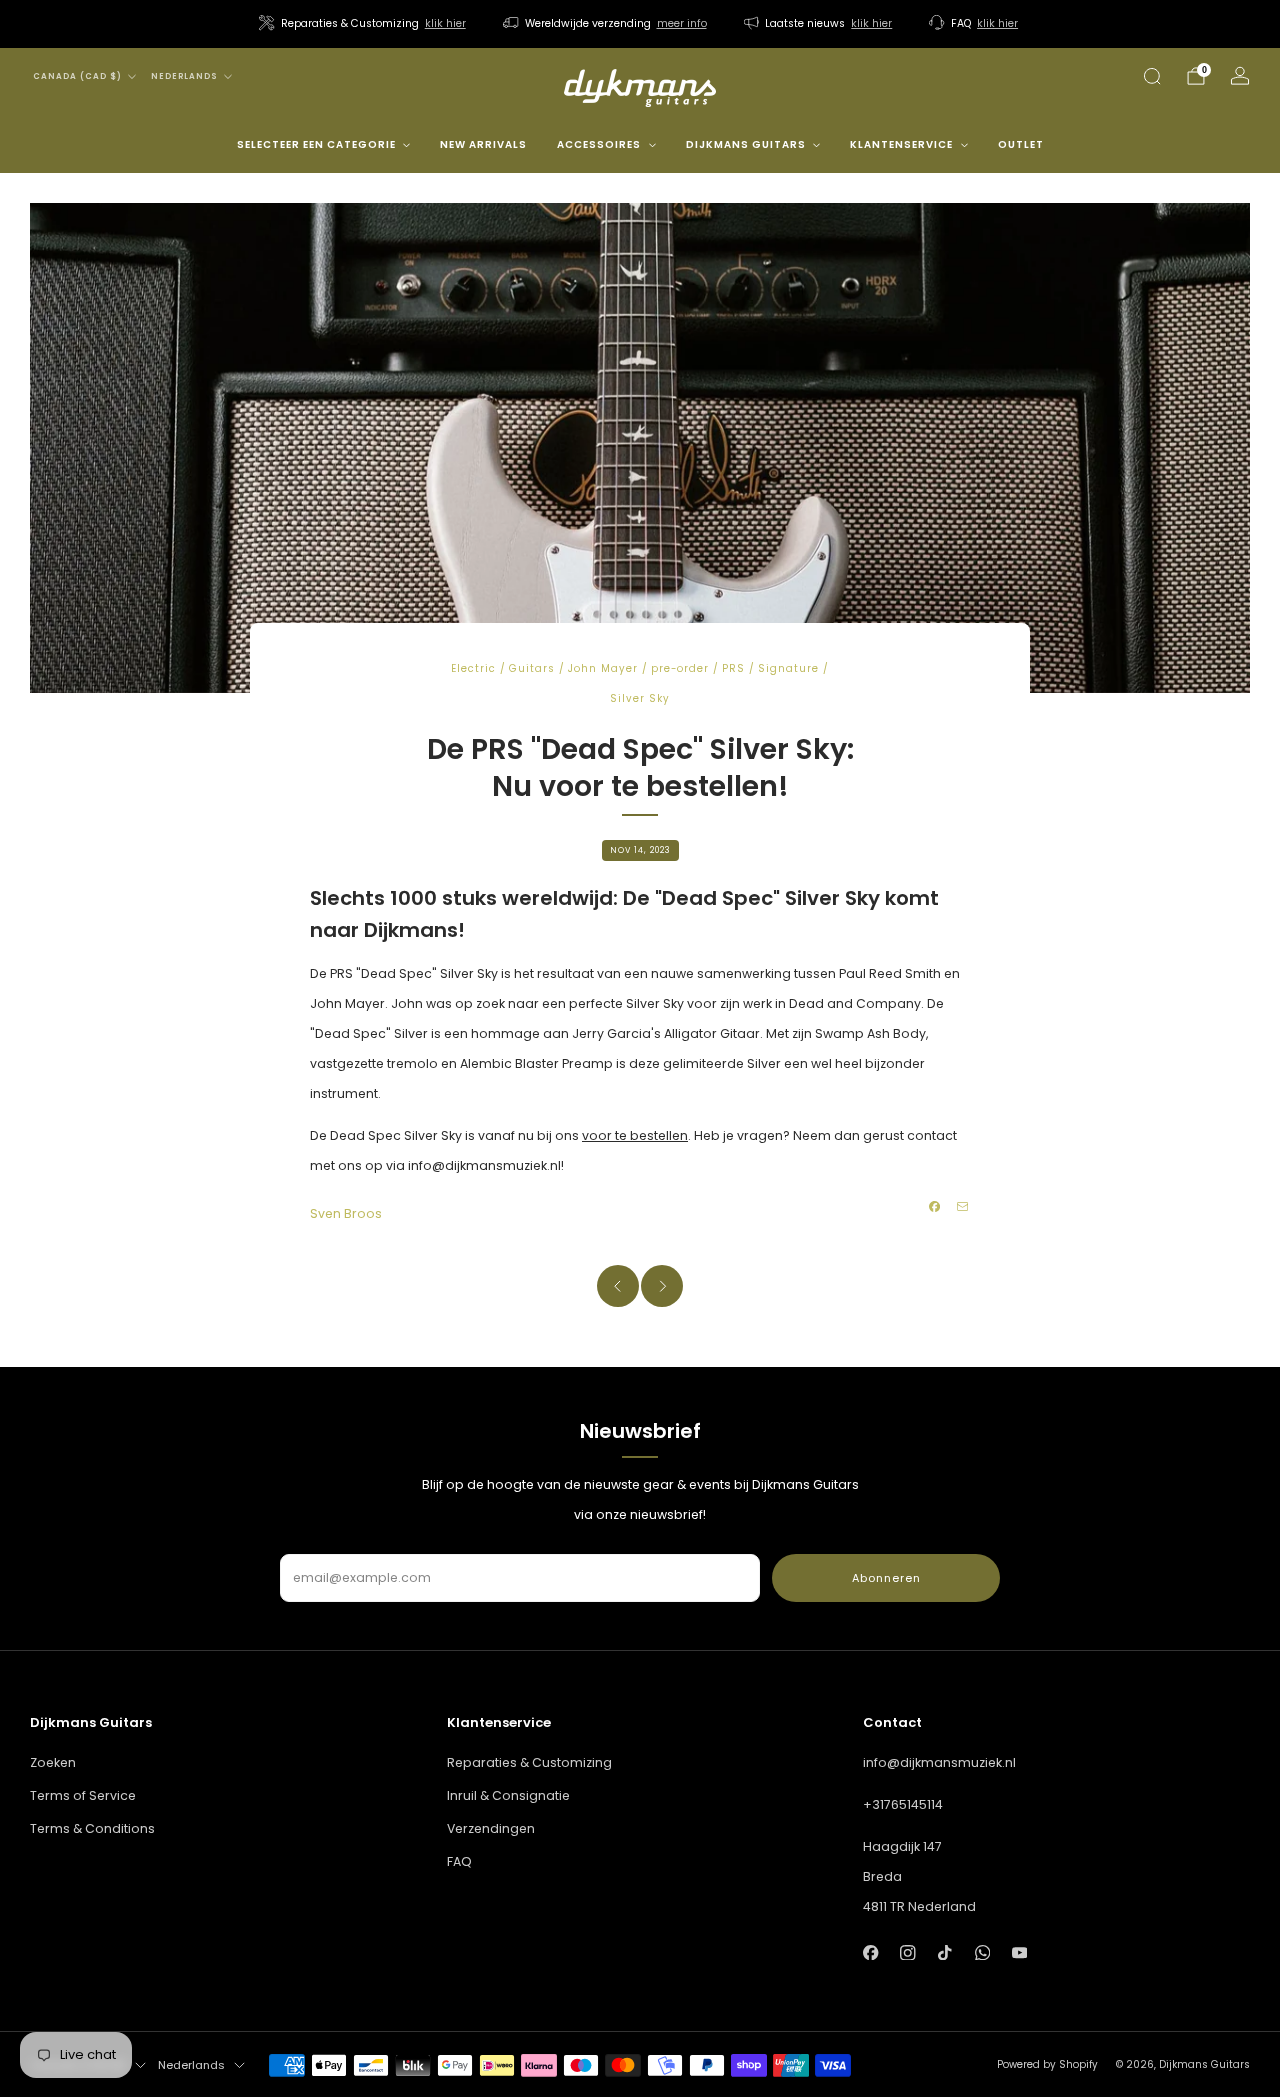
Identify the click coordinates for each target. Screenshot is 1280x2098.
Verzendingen (491, 1828)
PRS (733, 668)
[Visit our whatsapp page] (982, 1952)
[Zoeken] (1152, 76)
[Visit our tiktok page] (945, 1952)
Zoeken (53, 1762)
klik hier (445, 23)
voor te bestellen (635, 1135)
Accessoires (599, 144)
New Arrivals (483, 144)
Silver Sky (640, 698)
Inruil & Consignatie (508, 1795)
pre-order (680, 668)
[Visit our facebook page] (870, 1952)
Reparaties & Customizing (529, 1762)
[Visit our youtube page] (1019, 1952)
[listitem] (364, 24)
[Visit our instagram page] (907, 1952)
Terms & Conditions (92, 1828)
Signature (788, 668)
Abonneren (886, 1578)
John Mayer (603, 668)
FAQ (459, 1861)
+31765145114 (903, 1804)
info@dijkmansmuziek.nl (939, 1762)
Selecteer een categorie (316, 144)
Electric (473, 668)
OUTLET (1021, 144)
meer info (682, 23)
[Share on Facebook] (935, 1207)
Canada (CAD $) (77, 76)
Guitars (532, 668)
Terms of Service (83, 1795)
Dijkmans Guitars (746, 144)
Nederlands (184, 76)
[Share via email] (963, 1207)
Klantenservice (901, 144)
